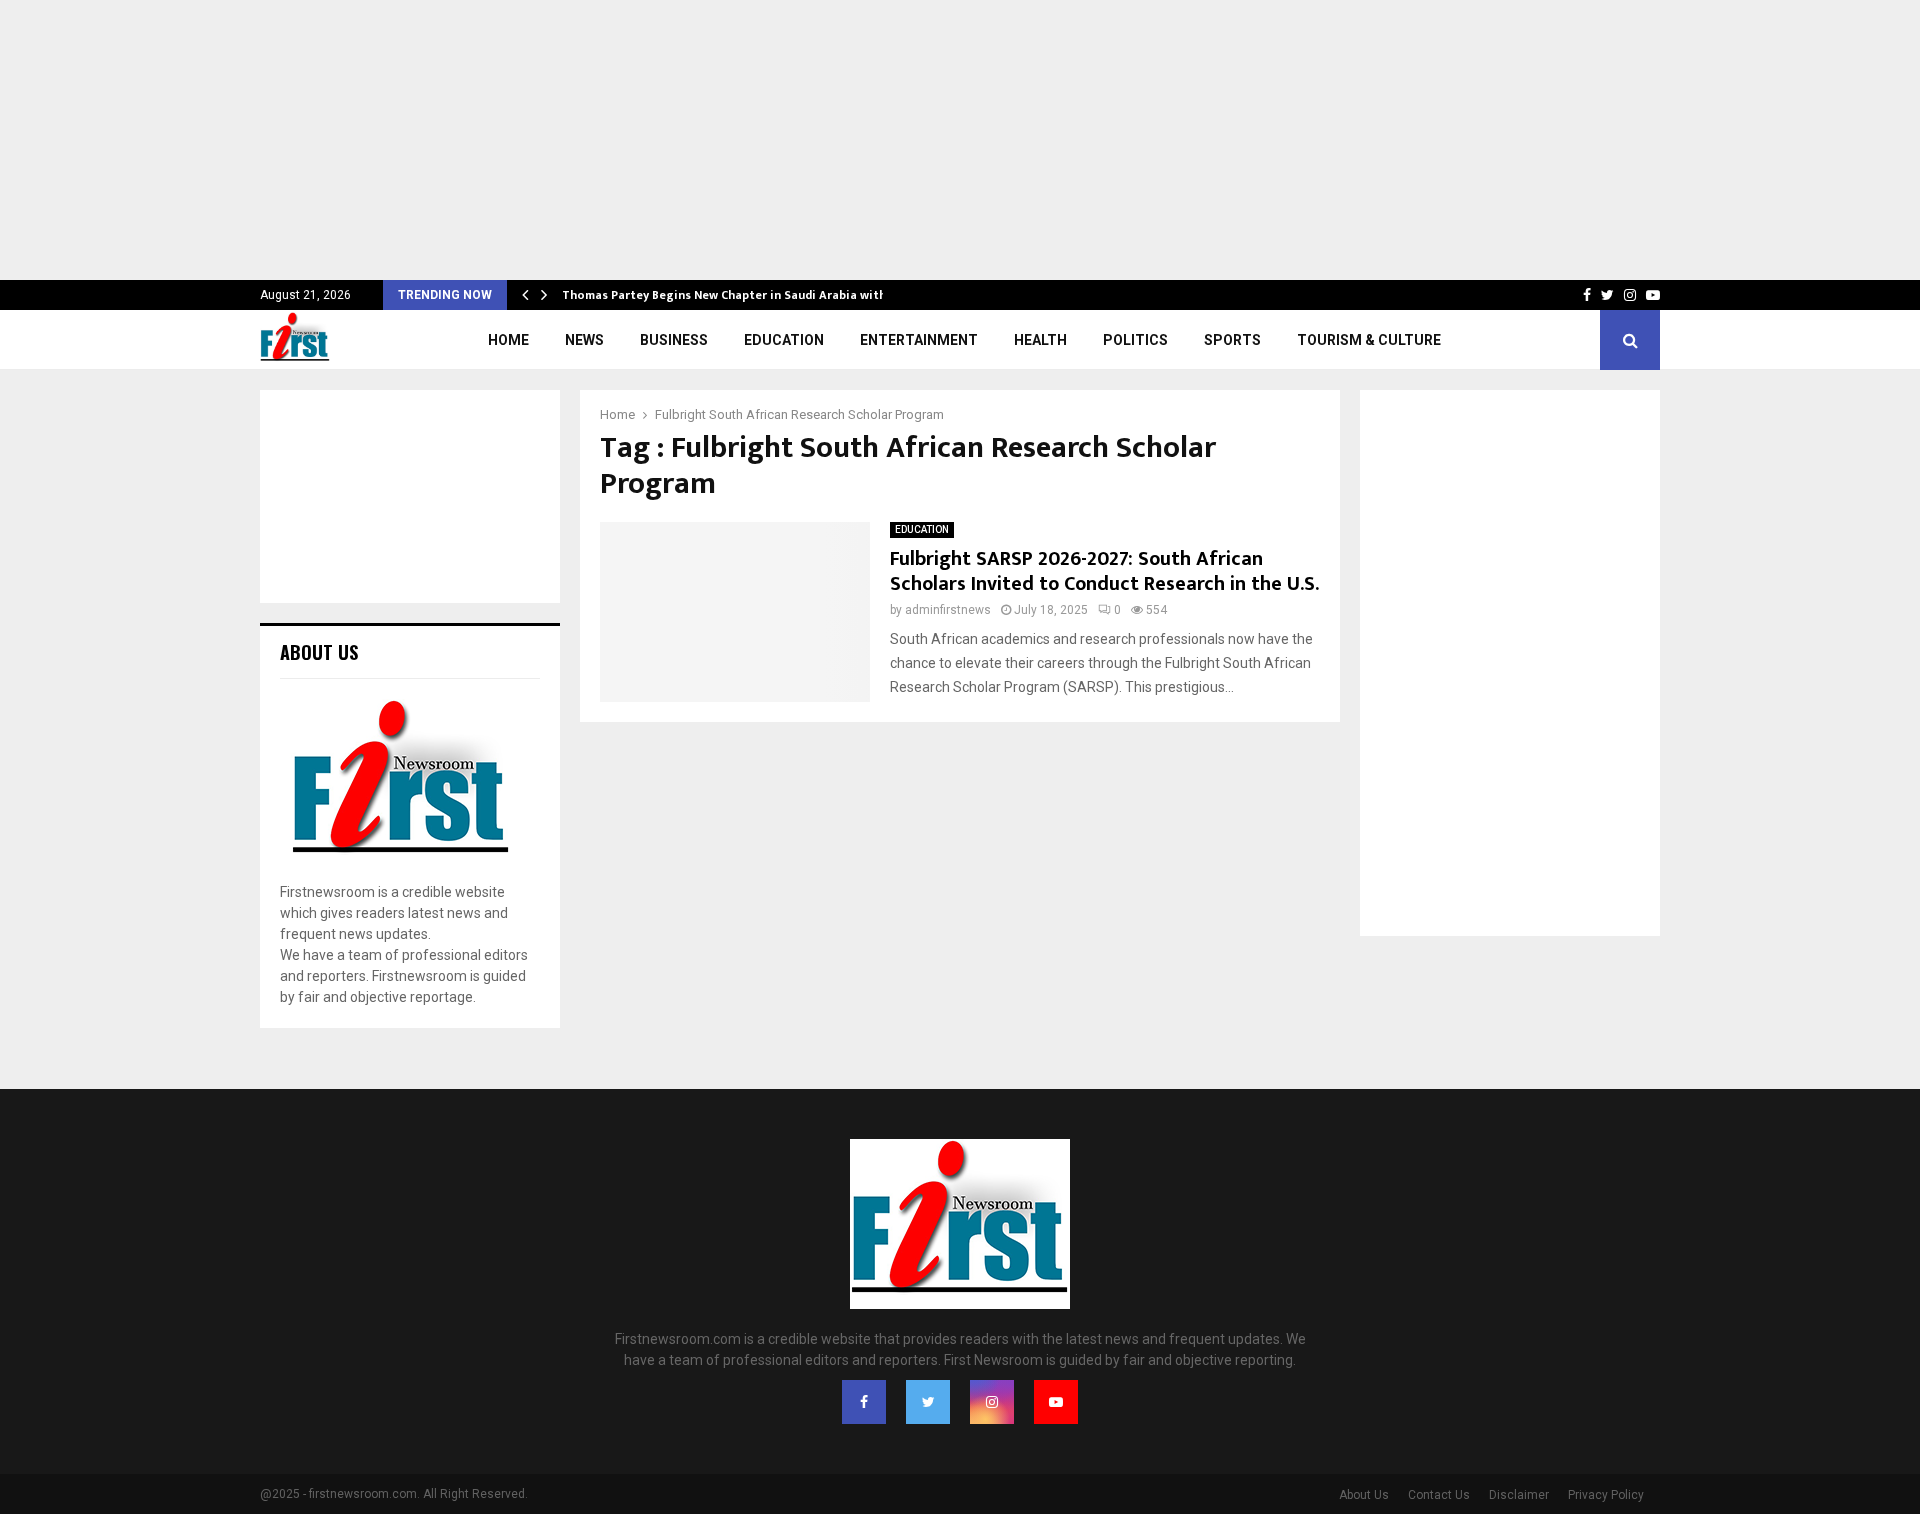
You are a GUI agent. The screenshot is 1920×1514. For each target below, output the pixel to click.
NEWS (584, 340)
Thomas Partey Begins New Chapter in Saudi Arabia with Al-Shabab (765, 295)
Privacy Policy (1606, 1495)
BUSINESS (674, 340)
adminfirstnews (948, 610)
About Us (1364, 1495)
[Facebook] (864, 1402)
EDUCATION (784, 340)
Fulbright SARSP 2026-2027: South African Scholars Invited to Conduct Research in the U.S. (1104, 571)
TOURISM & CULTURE (1369, 340)
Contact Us (1439, 1495)
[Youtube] (1056, 1402)
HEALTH (1040, 340)
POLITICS (1135, 340)
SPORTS (1232, 340)
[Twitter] (928, 1402)
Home (508, 340)
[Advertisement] (600, 140)
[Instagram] (992, 1402)
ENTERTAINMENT (919, 340)
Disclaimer (1519, 1495)
